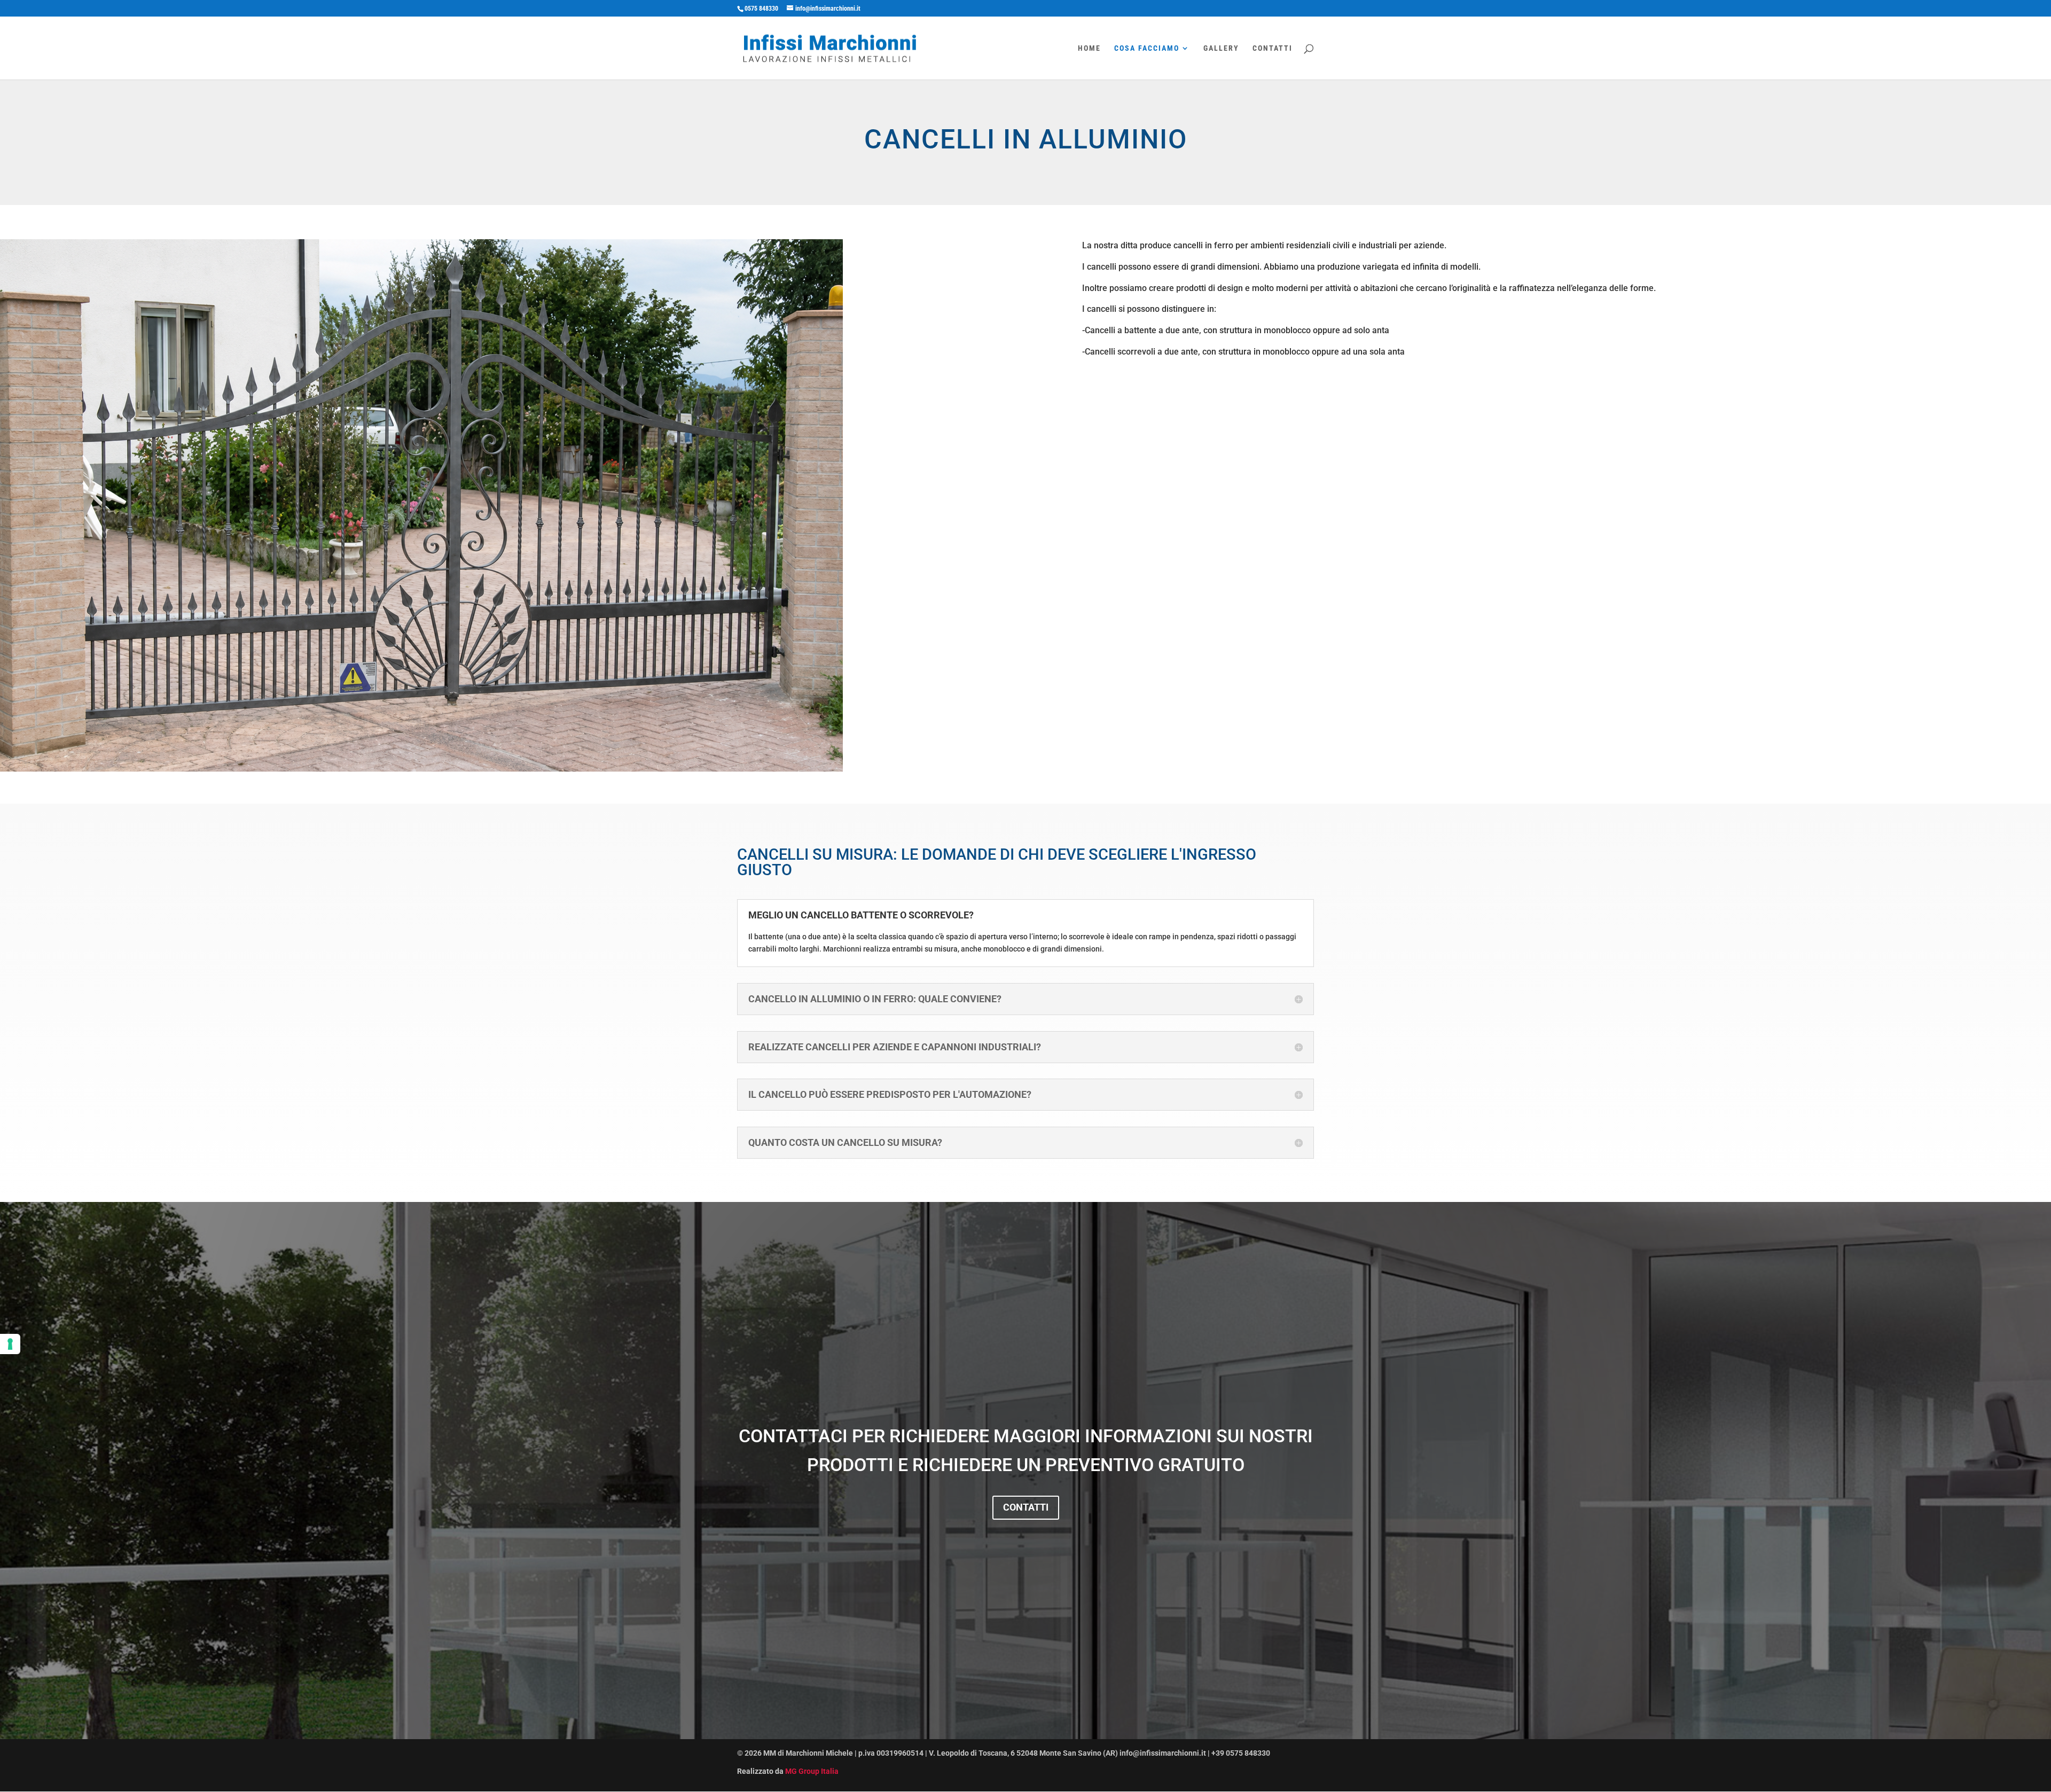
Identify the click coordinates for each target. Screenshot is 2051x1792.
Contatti (1273, 48)
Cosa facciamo (1147, 48)
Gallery (1221, 48)
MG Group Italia (812, 1771)
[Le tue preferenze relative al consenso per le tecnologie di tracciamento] (10, 1344)
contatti (1026, 1507)
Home (1089, 48)
